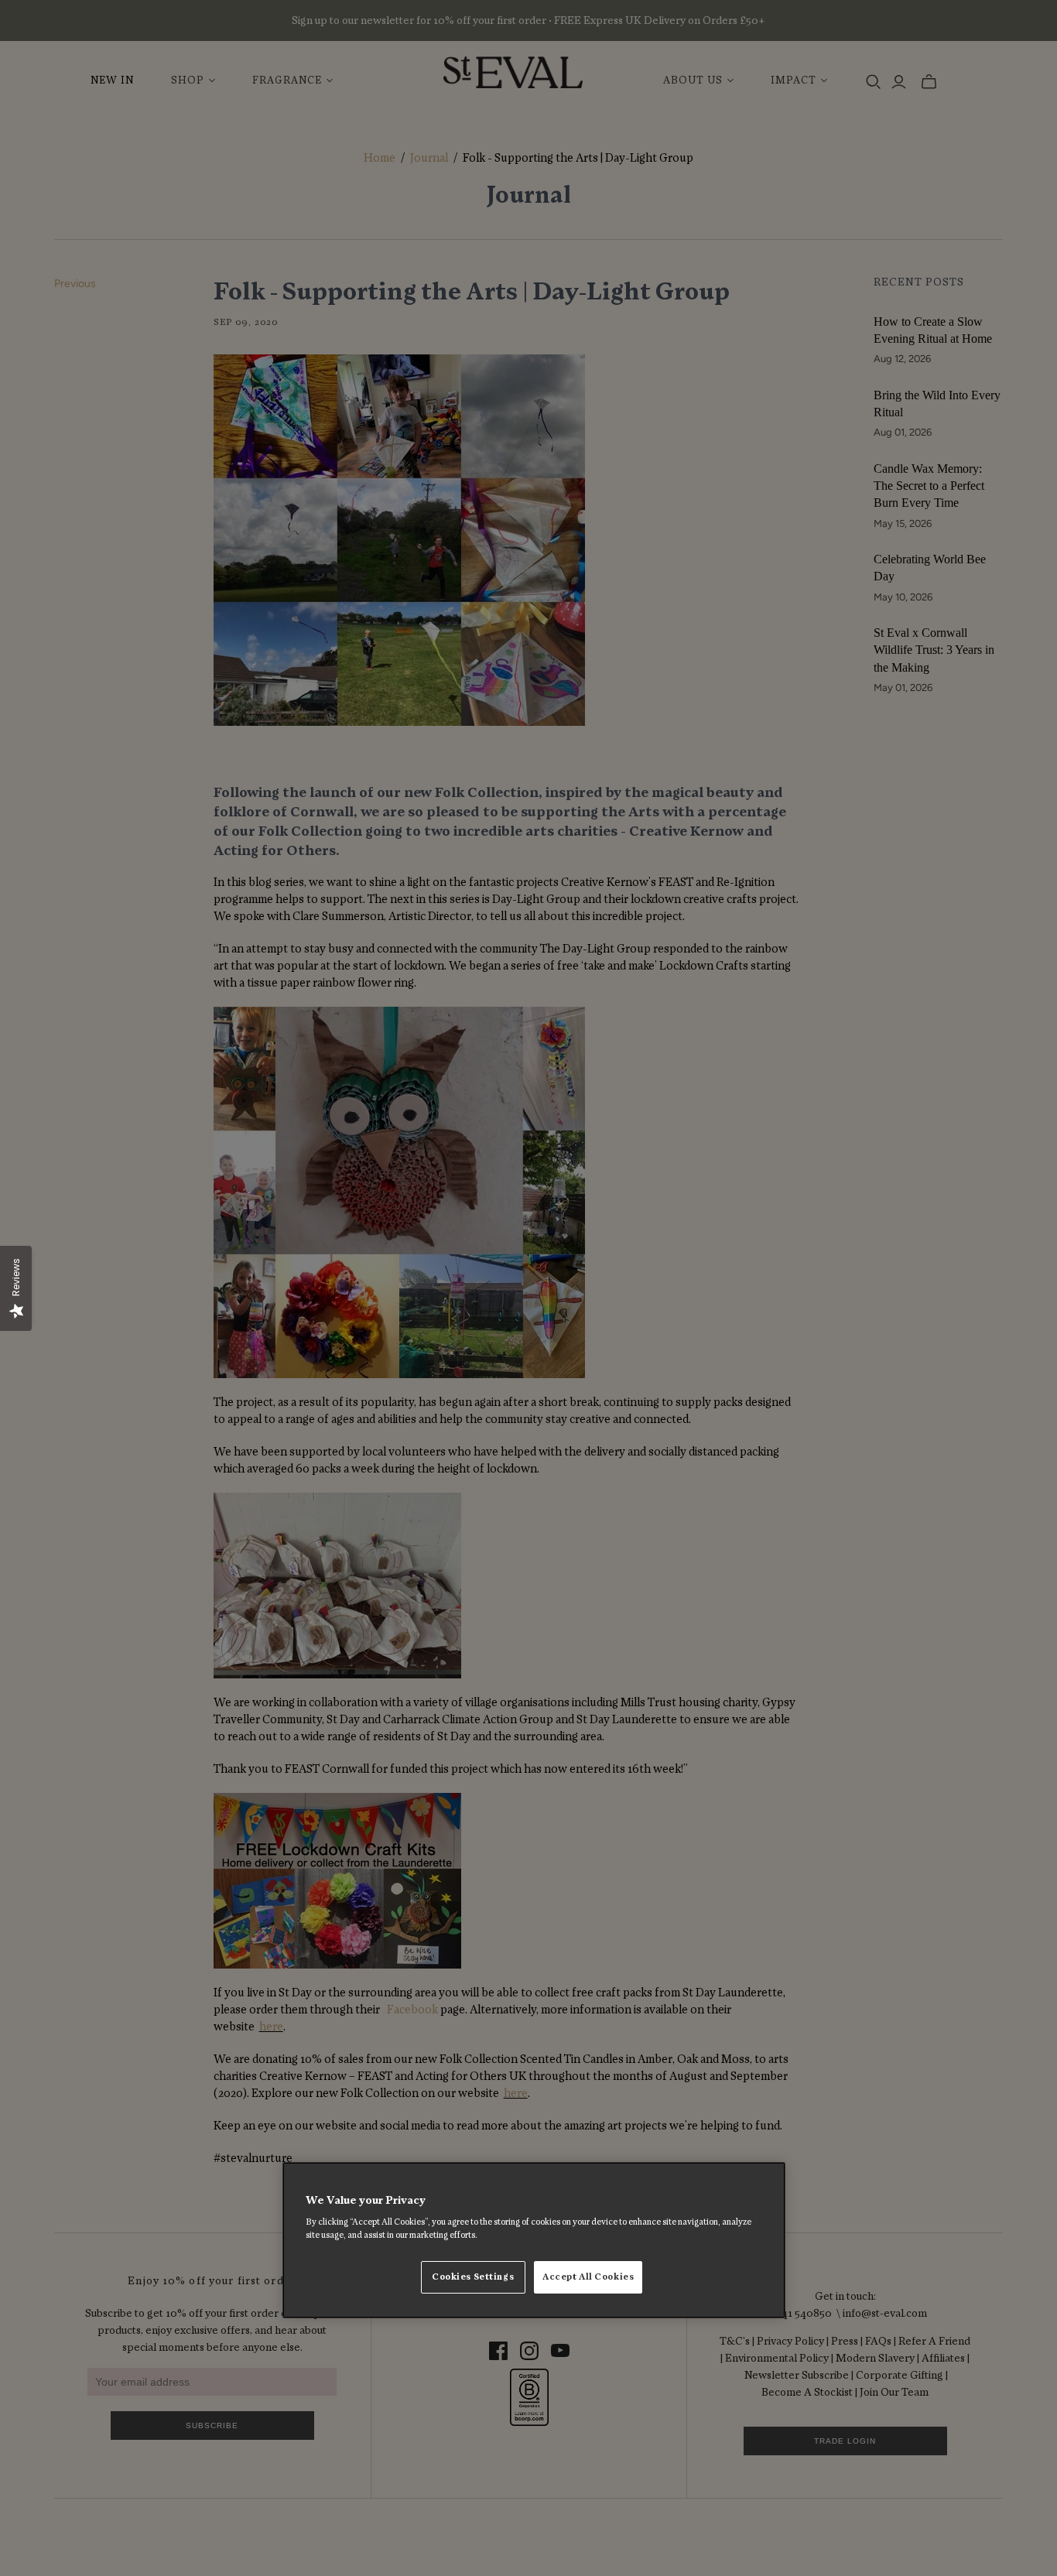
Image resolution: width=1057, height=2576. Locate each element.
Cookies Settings (473, 2278)
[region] (534, 2240)
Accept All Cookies (588, 2278)
